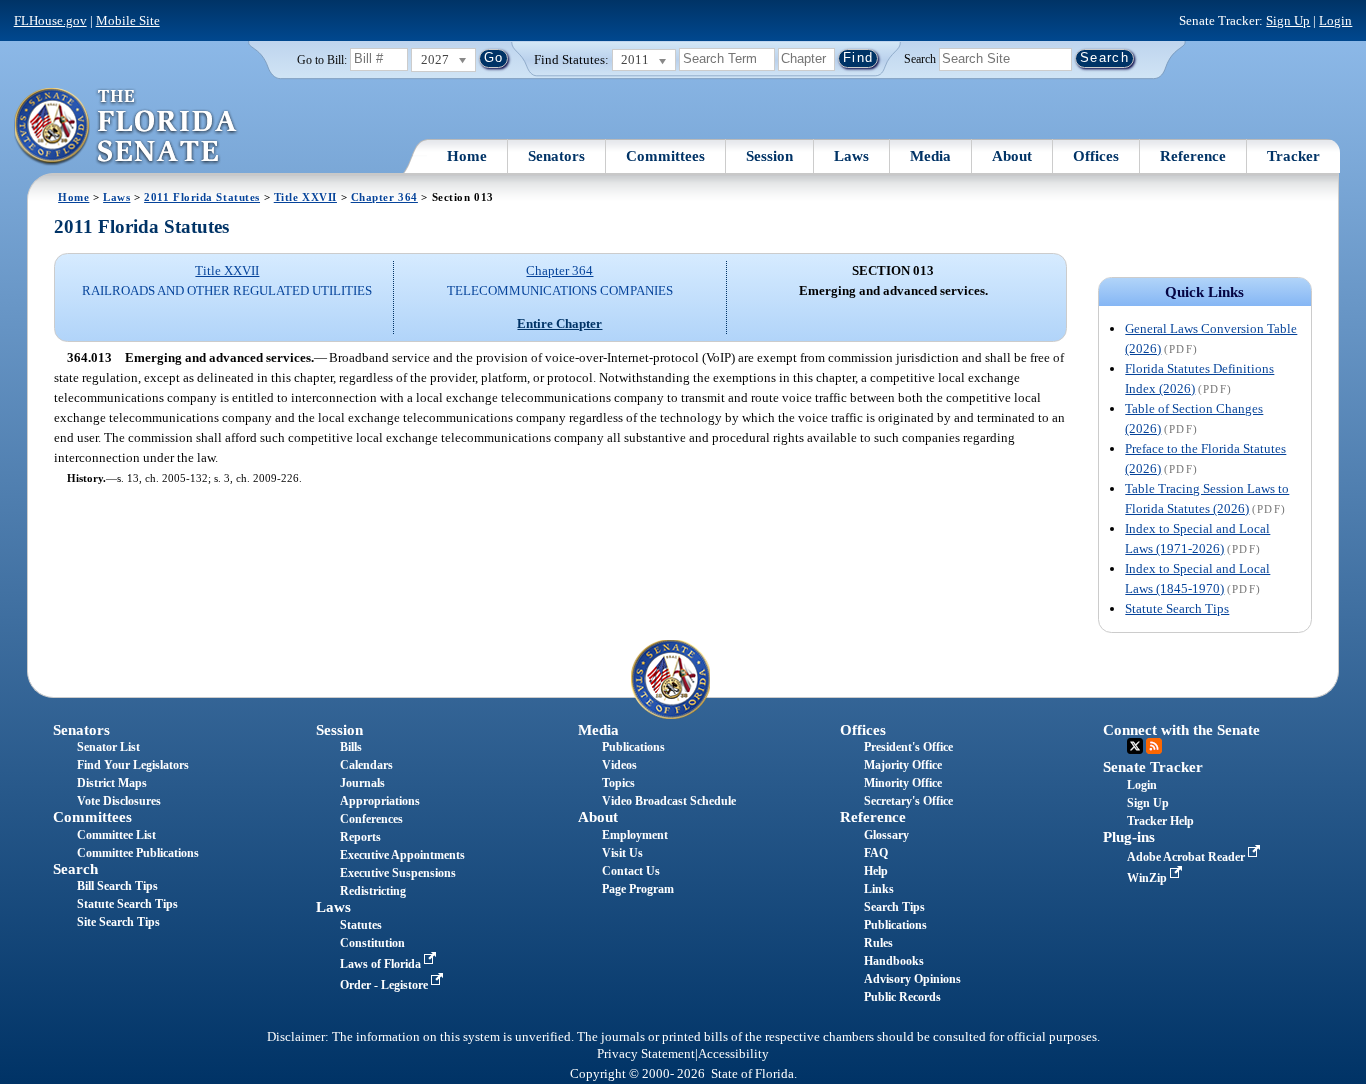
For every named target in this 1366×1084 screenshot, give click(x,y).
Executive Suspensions (398, 873)
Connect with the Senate (1181, 730)
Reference (1193, 156)
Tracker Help (1160, 821)
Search (920, 58)
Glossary (886, 835)
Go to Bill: (322, 60)
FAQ (876, 853)
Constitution (372, 943)
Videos (619, 765)
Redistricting (373, 891)
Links (879, 889)
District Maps (112, 783)
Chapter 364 (384, 197)
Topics (618, 783)
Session (769, 156)
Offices (1096, 156)
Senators (556, 156)
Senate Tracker (1153, 767)
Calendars (366, 765)
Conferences (371, 819)
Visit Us (622, 853)
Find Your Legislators (133, 765)
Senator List (108, 747)
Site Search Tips (118, 922)
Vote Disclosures (119, 801)
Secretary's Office (908, 801)
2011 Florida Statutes (202, 197)
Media (930, 156)
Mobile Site (128, 20)
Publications (633, 747)
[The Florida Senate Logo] (126, 127)
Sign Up (1288, 20)
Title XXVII (305, 197)
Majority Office (903, 765)
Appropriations (380, 801)
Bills (351, 747)
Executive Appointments (402, 855)
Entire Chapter (559, 323)
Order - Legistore (385, 985)
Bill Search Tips (117, 886)
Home (467, 156)
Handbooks (894, 961)
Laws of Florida (382, 964)
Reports (360, 837)
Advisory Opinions (912, 979)
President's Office (908, 747)
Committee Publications (138, 853)
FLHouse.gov (50, 20)
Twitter (1135, 746)
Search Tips (894, 907)
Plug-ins (1129, 837)
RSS (1154, 746)
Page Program (638, 889)
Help (876, 871)
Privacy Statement (646, 1054)
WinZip (1148, 878)
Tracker (1293, 156)
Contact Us (631, 871)
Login (1335, 20)
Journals (362, 783)
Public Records (902, 997)
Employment (635, 835)
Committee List (116, 835)
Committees (665, 156)
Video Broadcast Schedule (669, 801)
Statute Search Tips (1177, 608)
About (1012, 156)
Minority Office (903, 783)
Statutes (361, 925)
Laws (851, 156)
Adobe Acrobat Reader (1187, 857)
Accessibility (733, 1054)
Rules (878, 943)
